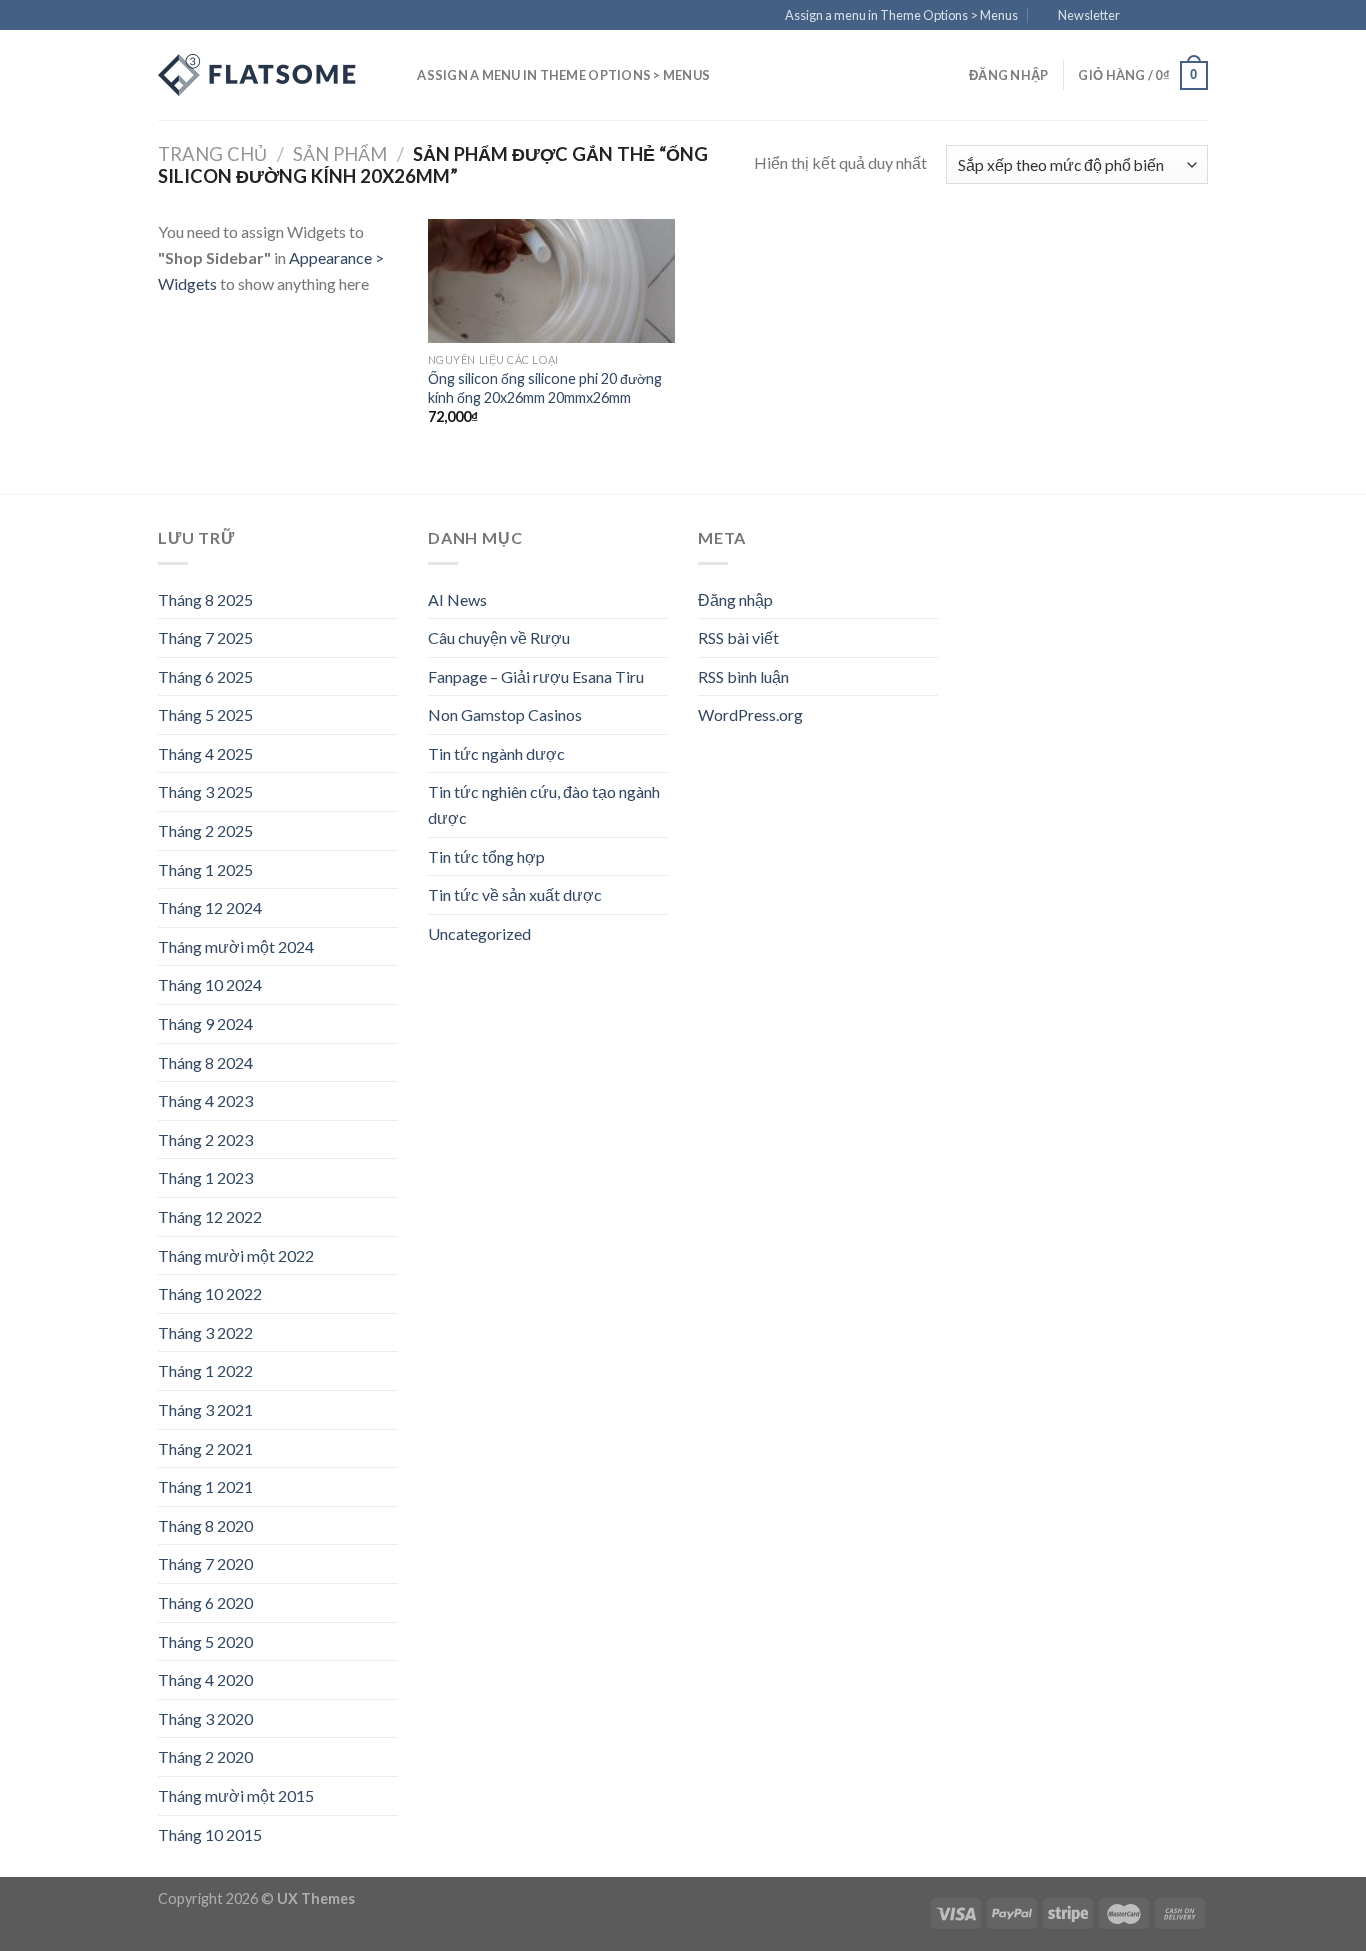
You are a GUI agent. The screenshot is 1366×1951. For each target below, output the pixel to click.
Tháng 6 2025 (205, 676)
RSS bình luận (743, 676)
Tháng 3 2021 (205, 1409)
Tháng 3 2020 (205, 1718)
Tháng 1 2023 (205, 1177)
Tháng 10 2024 (210, 984)
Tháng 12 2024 (210, 907)
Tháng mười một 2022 (236, 1255)
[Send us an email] (1198, 16)
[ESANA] (258, 75)
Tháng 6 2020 (205, 1602)
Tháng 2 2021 (205, 1448)
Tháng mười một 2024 (236, 946)
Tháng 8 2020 (205, 1525)
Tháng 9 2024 (205, 1023)
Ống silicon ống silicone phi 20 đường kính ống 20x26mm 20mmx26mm (545, 388)
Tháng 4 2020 (205, 1679)
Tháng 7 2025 (205, 637)
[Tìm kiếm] (395, 75)
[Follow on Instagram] (1160, 16)
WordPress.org (750, 714)
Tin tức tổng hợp (486, 856)
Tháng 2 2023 (205, 1139)
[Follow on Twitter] (1179, 16)
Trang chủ (212, 154)
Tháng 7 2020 (205, 1563)
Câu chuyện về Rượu (499, 637)
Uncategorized (479, 933)
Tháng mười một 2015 (236, 1795)
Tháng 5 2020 (205, 1641)
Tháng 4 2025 (205, 753)
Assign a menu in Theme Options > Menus (901, 15)
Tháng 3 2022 (205, 1332)
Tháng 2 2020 (205, 1756)
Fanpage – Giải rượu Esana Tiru (536, 676)
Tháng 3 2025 (205, 791)
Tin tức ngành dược (496, 753)
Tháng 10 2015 (210, 1834)
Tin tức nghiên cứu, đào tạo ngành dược (544, 804)
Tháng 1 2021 (205, 1486)
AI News (457, 599)
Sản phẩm (340, 154)
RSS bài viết (738, 637)
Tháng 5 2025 (205, 714)
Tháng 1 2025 (205, 869)
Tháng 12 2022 (210, 1216)
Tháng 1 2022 (205, 1370)
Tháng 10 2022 (210, 1293)
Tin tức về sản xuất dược (515, 894)
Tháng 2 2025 (205, 830)
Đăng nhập (735, 599)
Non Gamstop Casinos (505, 714)
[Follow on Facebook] (1141, 16)
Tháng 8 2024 (205, 1062)
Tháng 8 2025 (205, 599)
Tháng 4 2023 (205, 1100)
